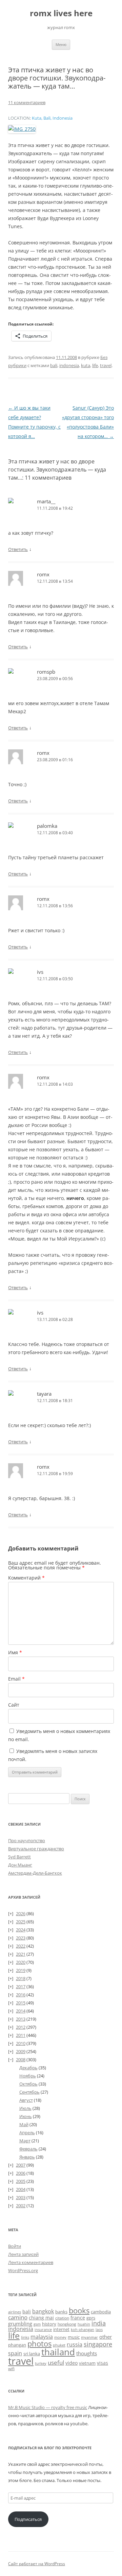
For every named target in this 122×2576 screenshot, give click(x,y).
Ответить (18, 549)
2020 (21, 1962)
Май (24, 2124)
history (49, 2324)
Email (16, 1679)
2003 (21, 2197)
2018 (21, 1978)
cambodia (101, 2312)
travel (106, 365)
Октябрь (28, 2084)
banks (61, 2312)
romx (43, 574)
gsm (37, 2324)
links (25, 2337)
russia (75, 2344)
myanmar (89, 2337)
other (106, 2337)
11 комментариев (27, 102)
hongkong (67, 2324)
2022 (21, 1946)
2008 (21, 2060)
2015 (21, 2003)
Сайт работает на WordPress (37, 2564)
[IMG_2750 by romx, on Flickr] (22, 129)
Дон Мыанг (20, 1865)
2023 (21, 1938)
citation (62, 2318)
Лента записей (23, 2254)
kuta (86, 365)
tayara (44, 1394)
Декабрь (28, 2068)
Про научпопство (27, 1840)
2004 (21, 2189)
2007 (21, 2165)
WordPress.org (23, 2270)
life (95, 365)
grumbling (20, 2324)
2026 (21, 1913)
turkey (41, 2363)
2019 (21, 1970)
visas (103, 2363)
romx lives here (61, 13)
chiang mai (41, 2318)
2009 (21, 2051)
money (60, 2337)
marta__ (46, 501)
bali (54, 365)
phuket (59, 2345)
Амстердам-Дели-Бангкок (35, 1873)
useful (56, 2363)
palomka (47, 826)
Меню (61, 44)
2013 (21, 2019)
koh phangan (83, 2329)
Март (25, 2141)
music (74, 2337)
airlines (15, 2312)
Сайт (14, 1705)
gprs (91, 2318)
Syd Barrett (19, 1857)
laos (99, 2329)
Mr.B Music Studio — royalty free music (48, 2407)
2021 (21, 1954)
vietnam (87, 2363)
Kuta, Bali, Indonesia (52, 118)
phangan (17, 2345)
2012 (21, 2027)
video (72, 2363)
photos (39, 2344)
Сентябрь (29, 2092)
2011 (21, 2035)
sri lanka (32, 2354)
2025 (21, 1922)
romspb (46, 672)
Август (26, 2100)
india (99, 2323)
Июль (25, 2108)
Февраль (28, 2149)
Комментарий (26, 1578)
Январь (27, 2157)
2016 (21, 1995)
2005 (21, 2181)
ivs (40, 972)
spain (15, 2353)
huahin (84, 2324)
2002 (21, 2206)
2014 (21, 2011)
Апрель (27, 2133)
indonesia (69, 365)
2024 (21, 1930)
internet (61, 2329)
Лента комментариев (31, 2262)
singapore (98, 2344)
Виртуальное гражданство (36, 1849)
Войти (15, 2246)
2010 (21, 2043)
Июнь (26, 2116)
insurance (43, 2330)
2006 (21, 2173)
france (78, 2318)
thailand (58, 2352)
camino (18, 2317)
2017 (21, 1987)
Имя (15, 1652)
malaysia (42, 2337)
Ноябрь (28, 2076)
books (79, 2310)
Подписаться (28, 2519)
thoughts (87, 2353)
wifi (11, 2369)
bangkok (43, 2311)
